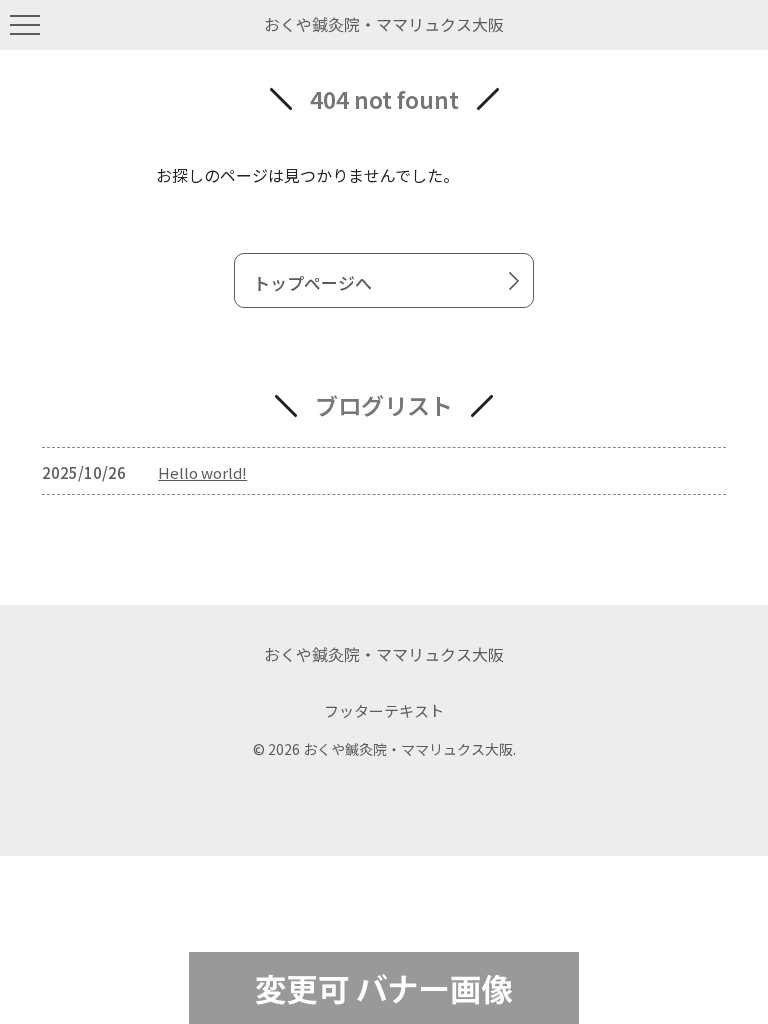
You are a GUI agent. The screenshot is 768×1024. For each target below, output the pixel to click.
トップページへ (312, 282)
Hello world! (202, 472)
